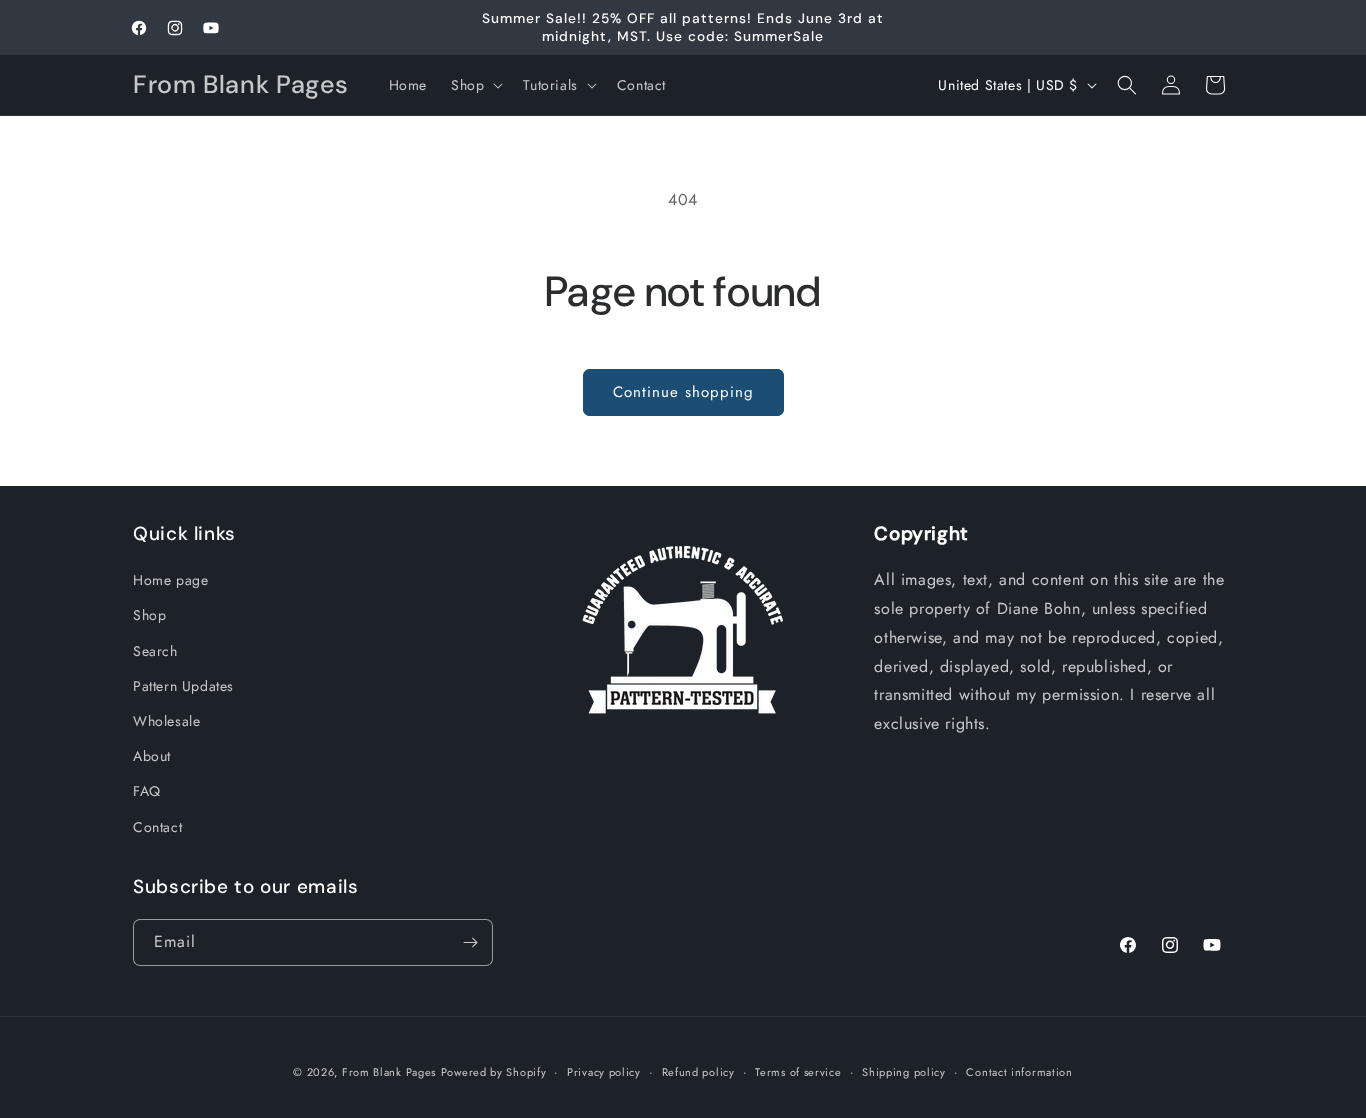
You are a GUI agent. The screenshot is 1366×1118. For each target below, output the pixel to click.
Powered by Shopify (494, 1072)
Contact (157, 827)
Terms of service (798, 1072)
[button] (475, 85)
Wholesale (166, 721)
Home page (170, 580)
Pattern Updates (183, 686)
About (152, 756)
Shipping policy (904, 1072)
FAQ (147, 791)
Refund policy (698, 1072)
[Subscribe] (470, 942)
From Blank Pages (389, 1072)
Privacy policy (604, 1072)
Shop (149, 615)
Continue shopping (683, 392)
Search (155, 651)
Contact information (1019, 1072)
